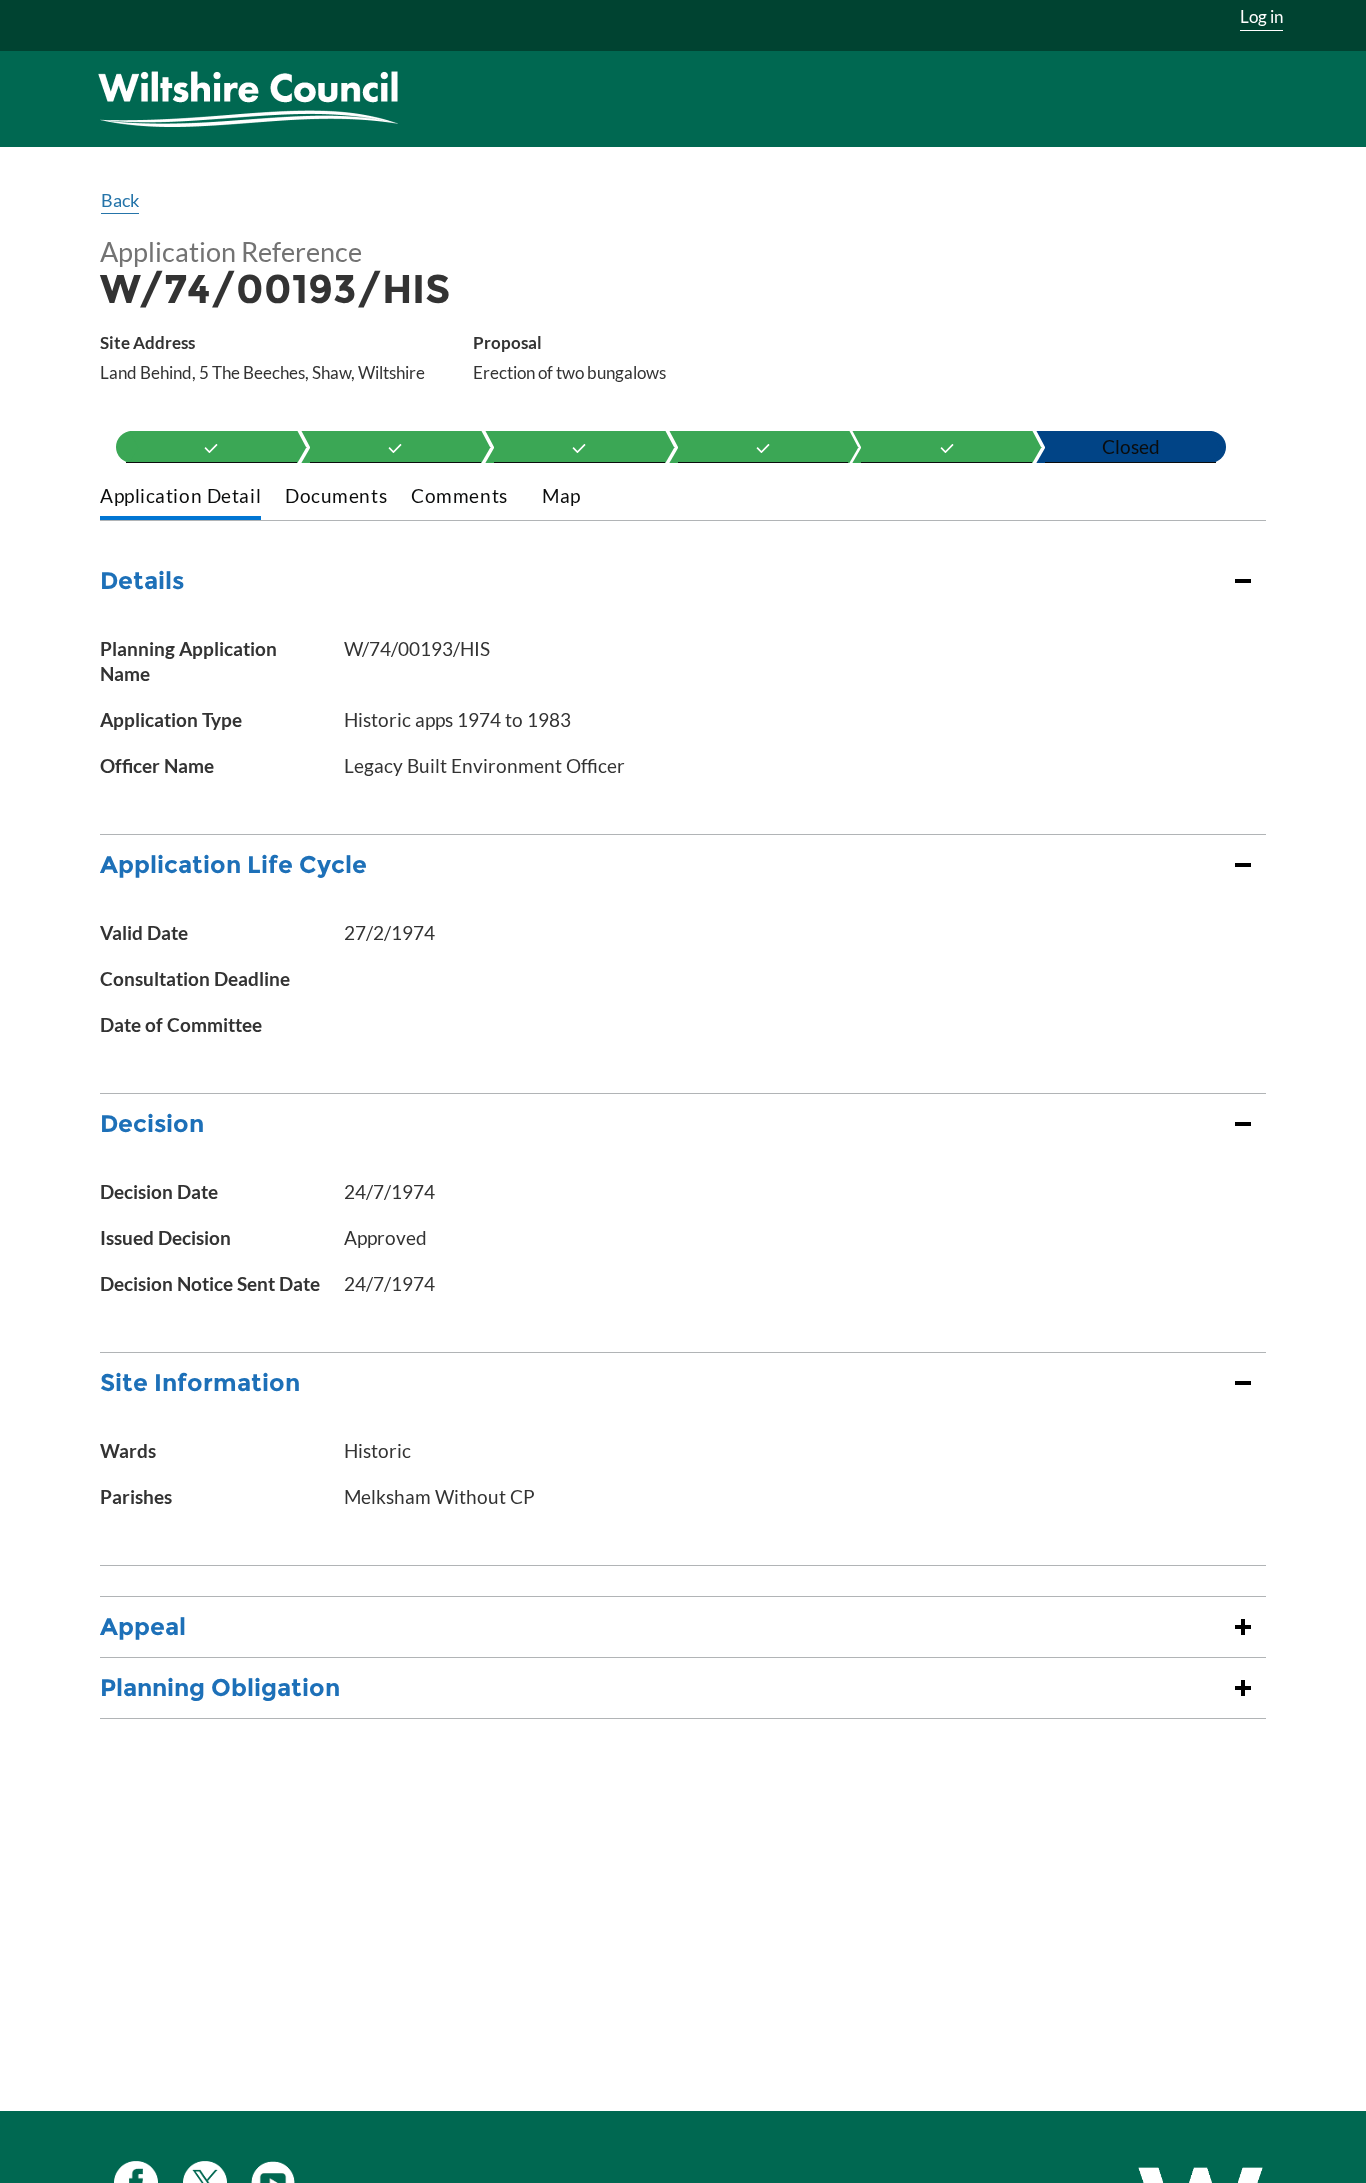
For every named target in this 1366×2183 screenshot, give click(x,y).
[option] (211, 447)
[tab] (180, 497)
